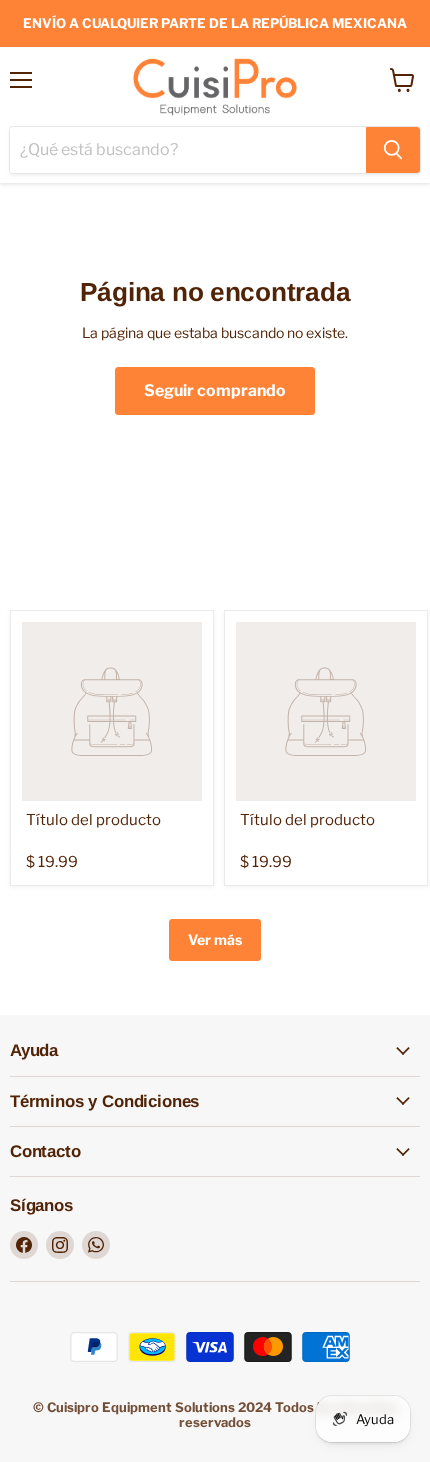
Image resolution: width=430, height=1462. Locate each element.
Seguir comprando (215, 390)
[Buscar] (393, 150)
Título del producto (93, 820)
